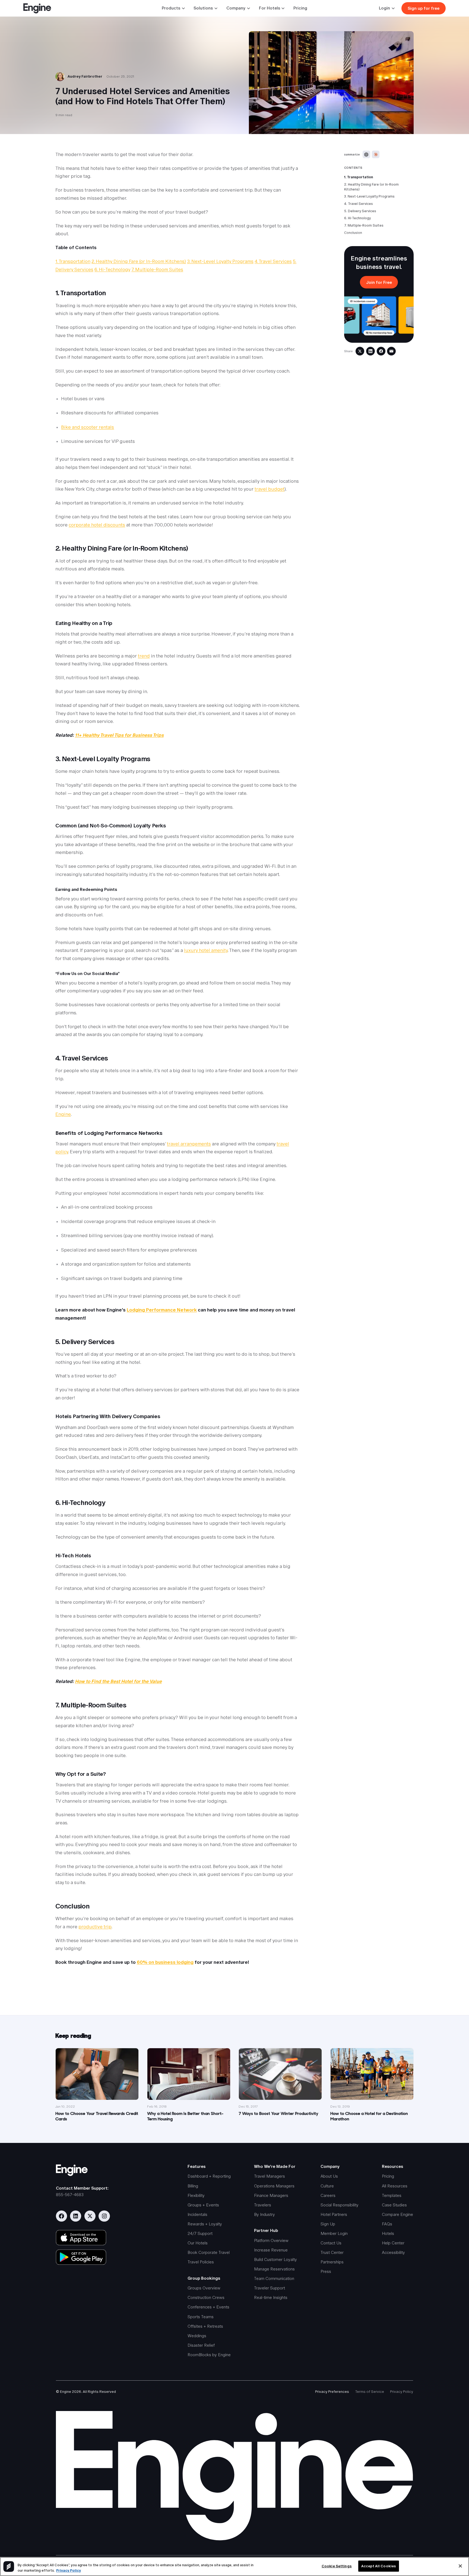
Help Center (393, 2243)
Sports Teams (201, 2317)
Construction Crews (206, 2297)
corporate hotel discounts (97, 525)
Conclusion (353, 233)
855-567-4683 (70, 2195)
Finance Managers (271, 2195)
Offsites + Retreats (205, 2326)
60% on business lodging (165, 1962)
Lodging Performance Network (162, 1310)
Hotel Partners (334, 2214)
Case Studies (394, 2205)
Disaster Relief (201, 2345)
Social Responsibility (340, 2205)
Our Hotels (198, 2243)
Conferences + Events (208, 2307)
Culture (327, 2186)
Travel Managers (270, 2176)
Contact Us (331, 2243)
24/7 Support (200, 2233)
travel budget (270, 489)
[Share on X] (360, 351)
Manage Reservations (274, 2269)
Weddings (197, 2336)
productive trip (95, 1927)
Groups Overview (204, 2288)
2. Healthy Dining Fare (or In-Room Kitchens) (371, 187)
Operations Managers (274, 2186)
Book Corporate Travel (209, 2252)
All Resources (395, 2186)
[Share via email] (391, 351)
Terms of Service (370, 2392)
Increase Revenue (271, 2250)
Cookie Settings (337, 2566)
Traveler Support (270, 2288)
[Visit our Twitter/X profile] (90, 2216)
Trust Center (332, 2252)
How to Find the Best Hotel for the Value (118, 1681)
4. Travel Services (359, 204)
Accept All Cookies (379, 2566)
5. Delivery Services (360, 211)
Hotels (388, 2233)
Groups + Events (203, 2205)
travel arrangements (189, 1144)
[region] (234, 2567)
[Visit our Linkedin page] (76, 2216)
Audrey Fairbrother (85, 76)
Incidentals (197, 2214)
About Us (329, 2176)
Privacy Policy (402, 2392)
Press (326, 2271)
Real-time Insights (271, 2297)
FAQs (387, 2224)
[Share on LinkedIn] (370, 351)
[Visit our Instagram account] (104, 2216)
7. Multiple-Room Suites (364, 225)
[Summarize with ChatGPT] (366, 154)
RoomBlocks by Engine (209, 2355)
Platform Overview (271, 2240)
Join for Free (379, 282)
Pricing (300, 8)
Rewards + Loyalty (205, 2224)
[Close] (460, 2566)
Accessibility (393, 2252)
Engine (63, 1114)
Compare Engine (397, 2214)
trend (144, 656)
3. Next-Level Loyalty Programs (369, 197)
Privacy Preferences (332, 2392)
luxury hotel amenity (206, 950)
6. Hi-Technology (357, 218)
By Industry (264, 2214)
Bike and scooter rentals (88, 427)
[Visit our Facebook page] (61, 2216)
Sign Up (328, 2224)
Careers (328, 2195)
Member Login (334, 2233)
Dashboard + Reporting (209, 2176)
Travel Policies (201, 2262)
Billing (193, 2186)
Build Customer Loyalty (275, 2259)
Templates (392, 2195)
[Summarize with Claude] (376, 154)
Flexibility (196, 2195)
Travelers (263, 2205)
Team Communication (274, 2278)
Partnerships (332, 2262)
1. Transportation (359, 177)
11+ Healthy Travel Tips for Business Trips (119, 735)
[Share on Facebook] (381, 351)
